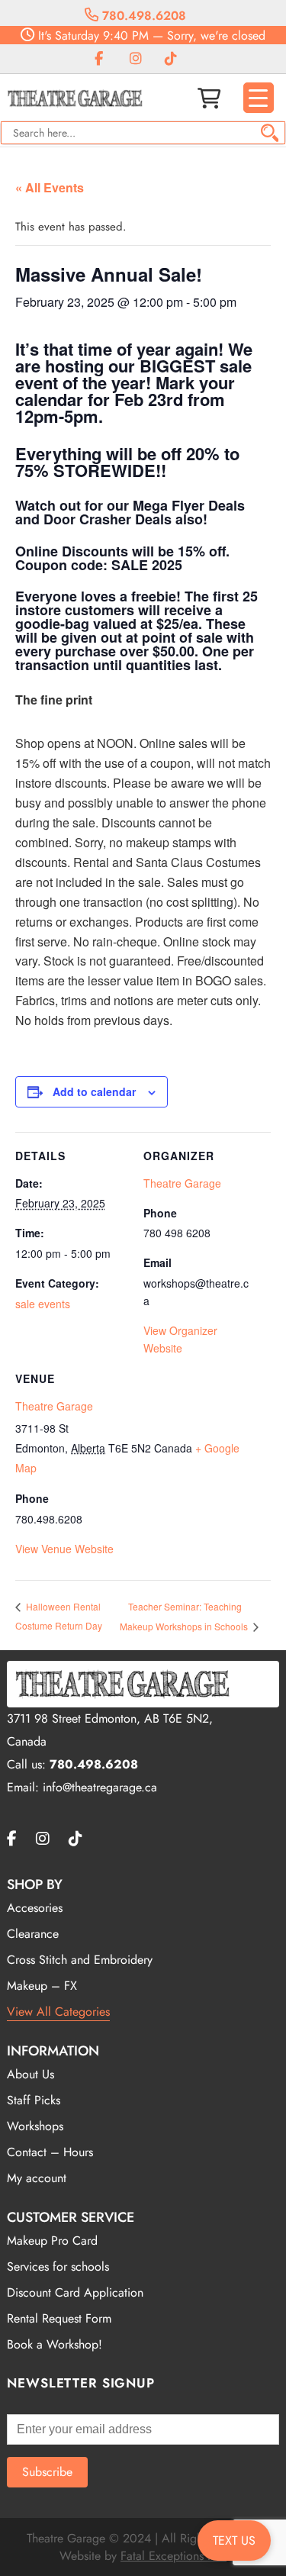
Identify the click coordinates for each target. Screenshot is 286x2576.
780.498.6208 (142, 16)
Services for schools (58, 2266)
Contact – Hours (50, 2152)
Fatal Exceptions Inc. (174, 2556)
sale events (43, 1304)
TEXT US (234, 2541)
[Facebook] (99, 59)
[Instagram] (136, 59)
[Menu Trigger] (259, 98)
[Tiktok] (171, 59)
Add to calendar (94, 1091)
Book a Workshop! (55, 2344)
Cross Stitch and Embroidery (80, 1960)
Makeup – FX (42, 1986)
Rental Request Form (59, 2318)
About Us (31, 2074)
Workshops (35, 2126)
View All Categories (58, 2012)
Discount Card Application (75, 2292)
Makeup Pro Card (52, 2241)
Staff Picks (34, 2100)
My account (37, 2178)
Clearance (33, 1934)
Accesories (35, 1908)
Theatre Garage (54, 1406)
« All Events (50, 187)
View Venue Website (64, 1549)
